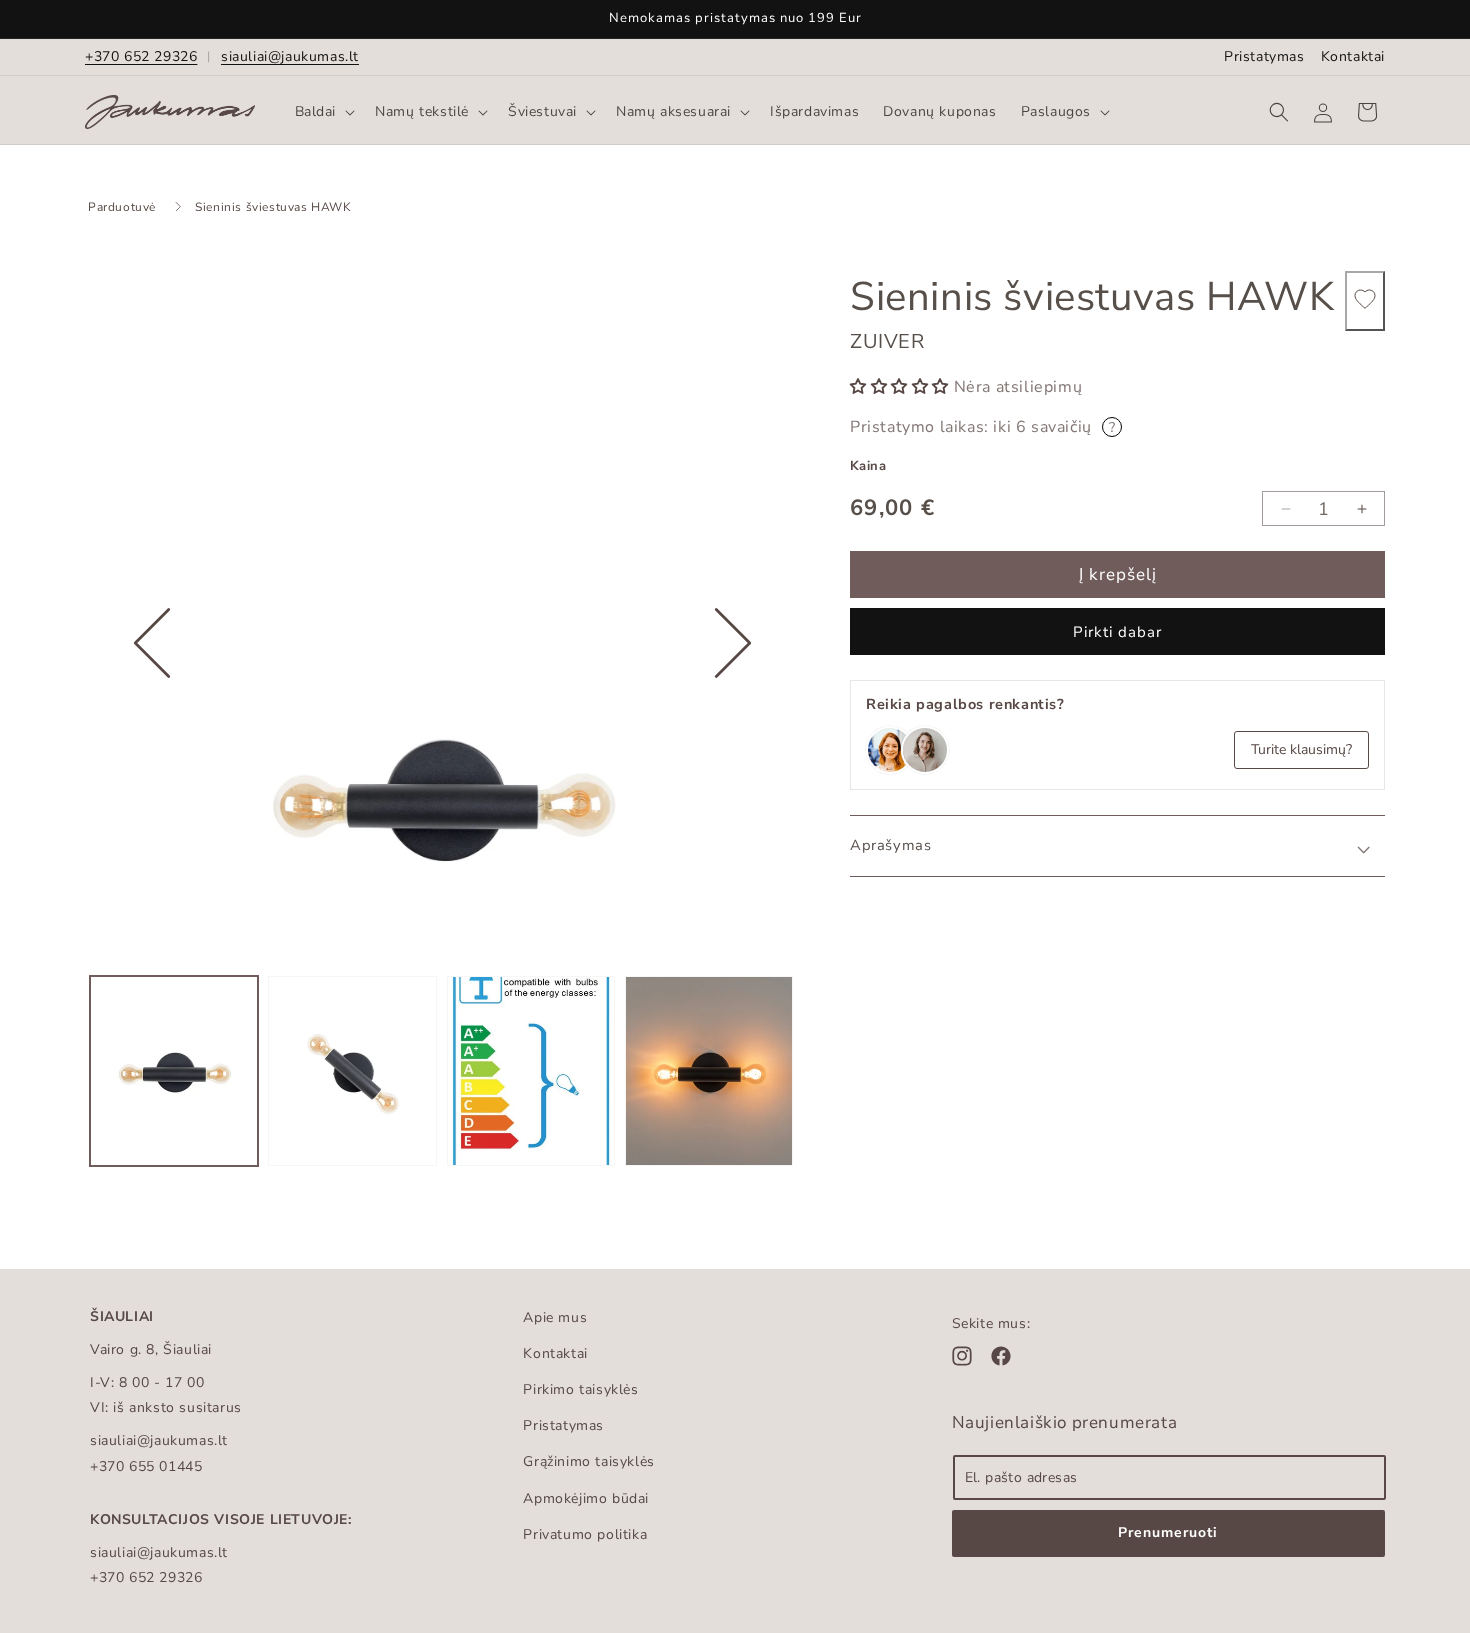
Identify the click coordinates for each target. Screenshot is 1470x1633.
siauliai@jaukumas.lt (290, 56)
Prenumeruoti (1168, 1532)
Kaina (868, 466)
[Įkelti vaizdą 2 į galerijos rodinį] (352, 1071)
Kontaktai (1353, 56)
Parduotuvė (122, 207)
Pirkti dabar (1117, 632)
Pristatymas (1264, 56)
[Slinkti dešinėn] (733, 705)
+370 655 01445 (146, 1466)
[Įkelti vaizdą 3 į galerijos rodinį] (531, 1071)
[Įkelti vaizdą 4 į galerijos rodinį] (709, 1071)
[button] (323, 112)
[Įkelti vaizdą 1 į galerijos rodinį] (174, 1071)
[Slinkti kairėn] (152, 705)
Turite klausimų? (1301, 749)
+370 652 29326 (141, 56)
